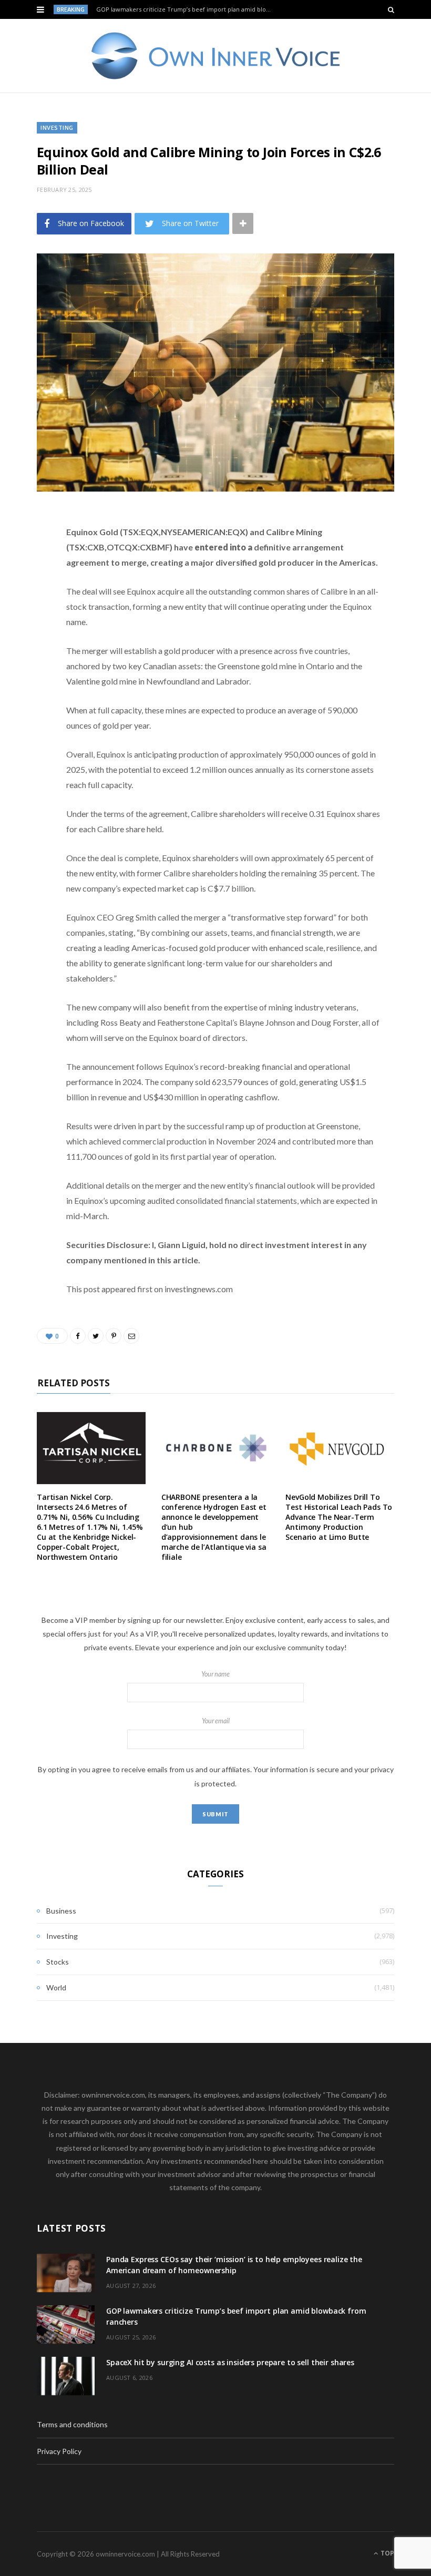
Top (387, 2553)
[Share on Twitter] (29, 577)
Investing (57, 127)
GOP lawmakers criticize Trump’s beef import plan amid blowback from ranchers (187, 9)
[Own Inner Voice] (216, 56)
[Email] (29, 630)
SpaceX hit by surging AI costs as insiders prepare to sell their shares (230, 2362)
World (56, 1987)
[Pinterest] (29, 604)
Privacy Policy (59, 2451)
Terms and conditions (72, 2424)
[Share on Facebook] (29, 550)
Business (61, 1911)
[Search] (391, 9)
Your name (215, 1674)
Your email (216, 1721)
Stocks (58, 1962)
